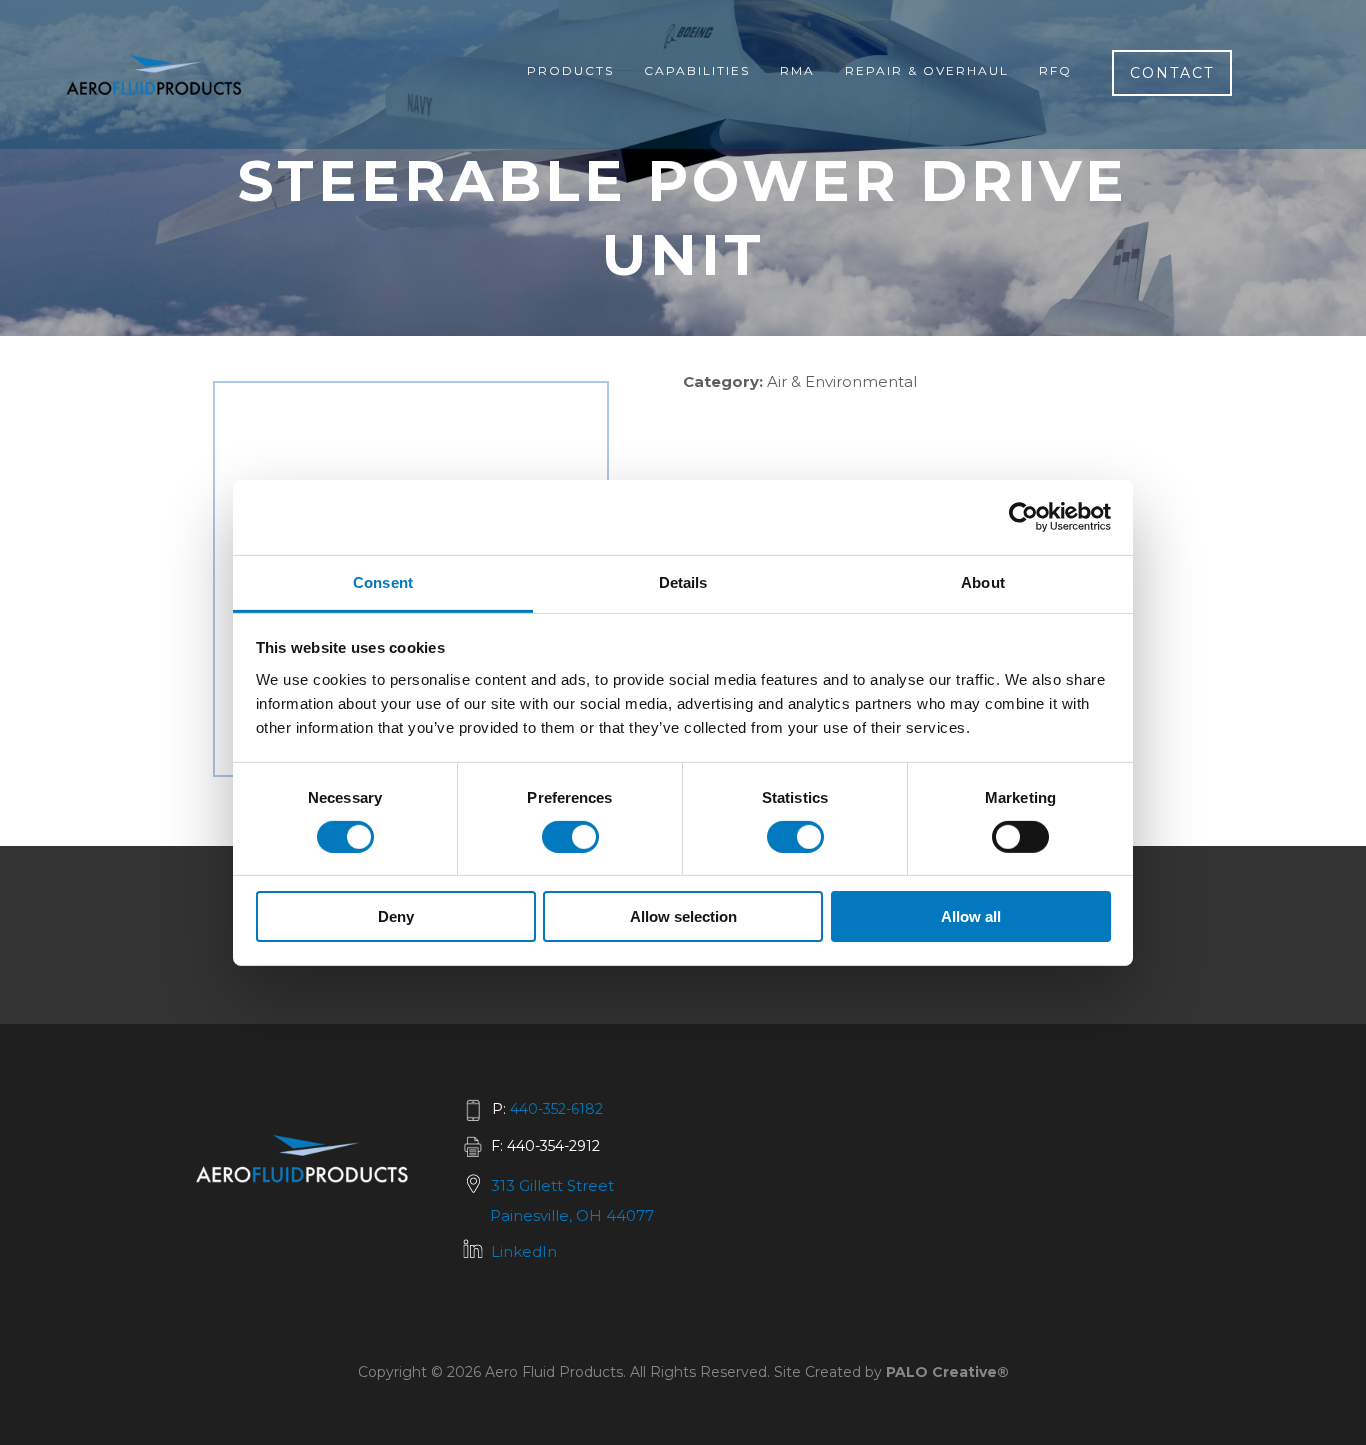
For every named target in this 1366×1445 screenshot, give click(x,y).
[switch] (570, 837)
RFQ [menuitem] (1055, 70)
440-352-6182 (556, 1109)
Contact (1172, 73)
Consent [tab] (383, 581)
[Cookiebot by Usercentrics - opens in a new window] (1023, 517)
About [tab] (983, 581)
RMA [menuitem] (797, 70)
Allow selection (683, 916)
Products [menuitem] (570, 70)
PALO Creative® (947, 1372)
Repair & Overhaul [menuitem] (927, 70)
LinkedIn (524, 1251)
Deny (396, 916)
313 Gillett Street (552, 1185)
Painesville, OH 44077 (572, 1215)
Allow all (971, 916)
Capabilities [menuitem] (697, 70)
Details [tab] (683, 581)
